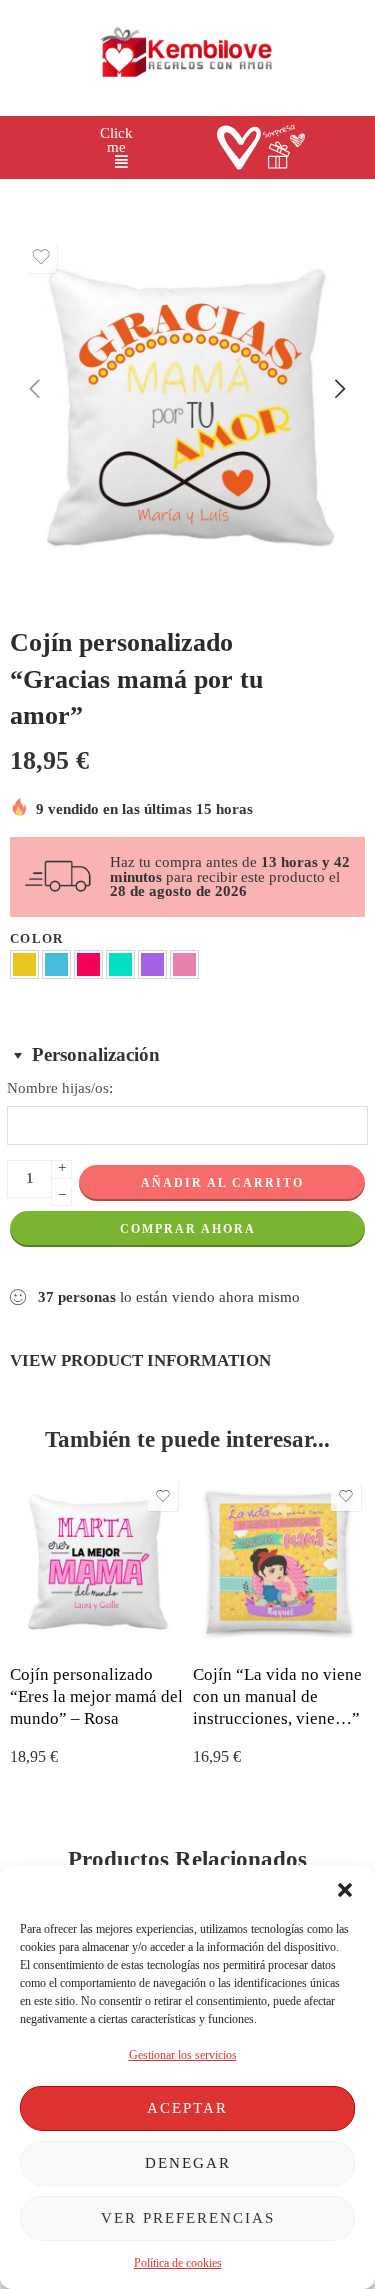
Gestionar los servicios (183, 2055)
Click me (116, 140)
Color (37, 938)
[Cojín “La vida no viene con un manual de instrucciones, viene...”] (279, 1562)
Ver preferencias (188, 2218)
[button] (345, 1890)
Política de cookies (178, 2263)
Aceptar (187, 2108)
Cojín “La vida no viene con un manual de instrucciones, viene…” (277, 1696)
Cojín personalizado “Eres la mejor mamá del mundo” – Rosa (96, 1696)
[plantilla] (187, 408)
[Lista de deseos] (41, 257)
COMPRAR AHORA (188, 1229)
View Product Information (140, 1360)
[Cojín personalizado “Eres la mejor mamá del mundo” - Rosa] (96, 1562)
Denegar (188, 2163)
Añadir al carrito (222, 1183)
